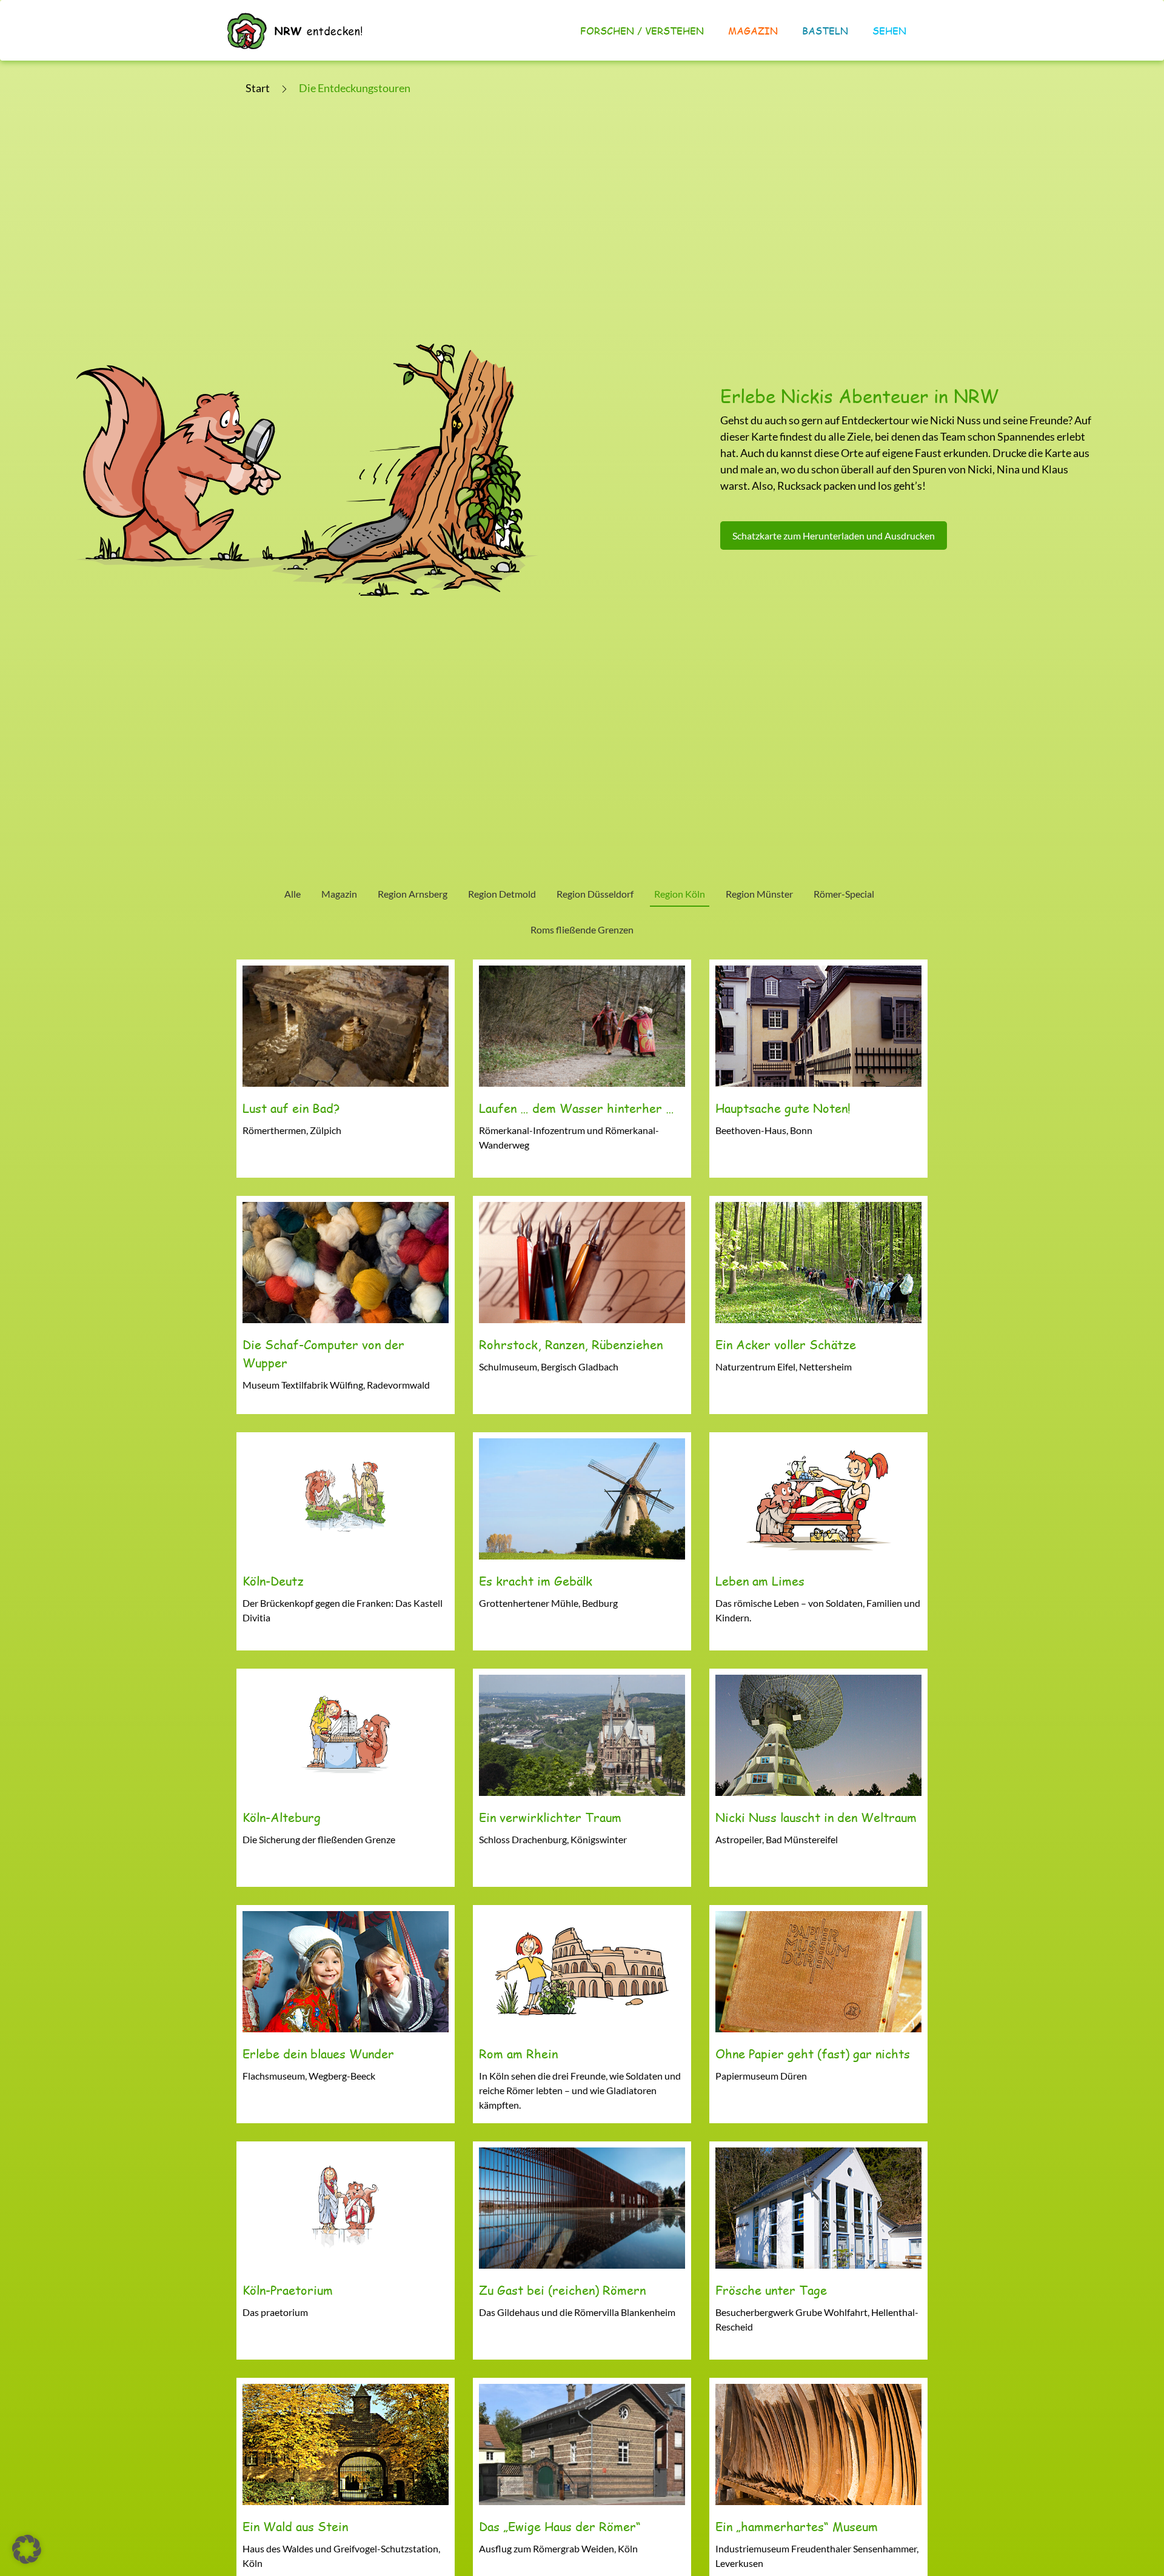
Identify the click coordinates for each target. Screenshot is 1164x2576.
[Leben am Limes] (818, 1541)
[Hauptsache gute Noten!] (818, 1069)
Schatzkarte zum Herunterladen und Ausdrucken (834, 536)
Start (258, 88)
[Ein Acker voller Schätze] (818, 1305)
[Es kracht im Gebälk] (582, 1541)
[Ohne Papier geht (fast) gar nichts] (818, 2014)
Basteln (825, 31)
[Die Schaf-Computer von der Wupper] (346, 1305)
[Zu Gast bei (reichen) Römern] (582, 2251)
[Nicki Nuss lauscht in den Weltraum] (818, 1778)
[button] (27, 2549)
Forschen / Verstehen (642, 31)
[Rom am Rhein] (582, 2014)
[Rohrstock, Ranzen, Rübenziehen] (582, 1305)
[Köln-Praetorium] (346, 2251)
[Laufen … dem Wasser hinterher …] (582, 1069)
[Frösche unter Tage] (818, 2251)
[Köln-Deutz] (346, 1541)
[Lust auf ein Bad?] (346, 1069)
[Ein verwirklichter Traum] (582, 1778)
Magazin (753, 31)
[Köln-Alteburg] (346, 1778)
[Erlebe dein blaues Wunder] (346, 2014)
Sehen (889, 31)
